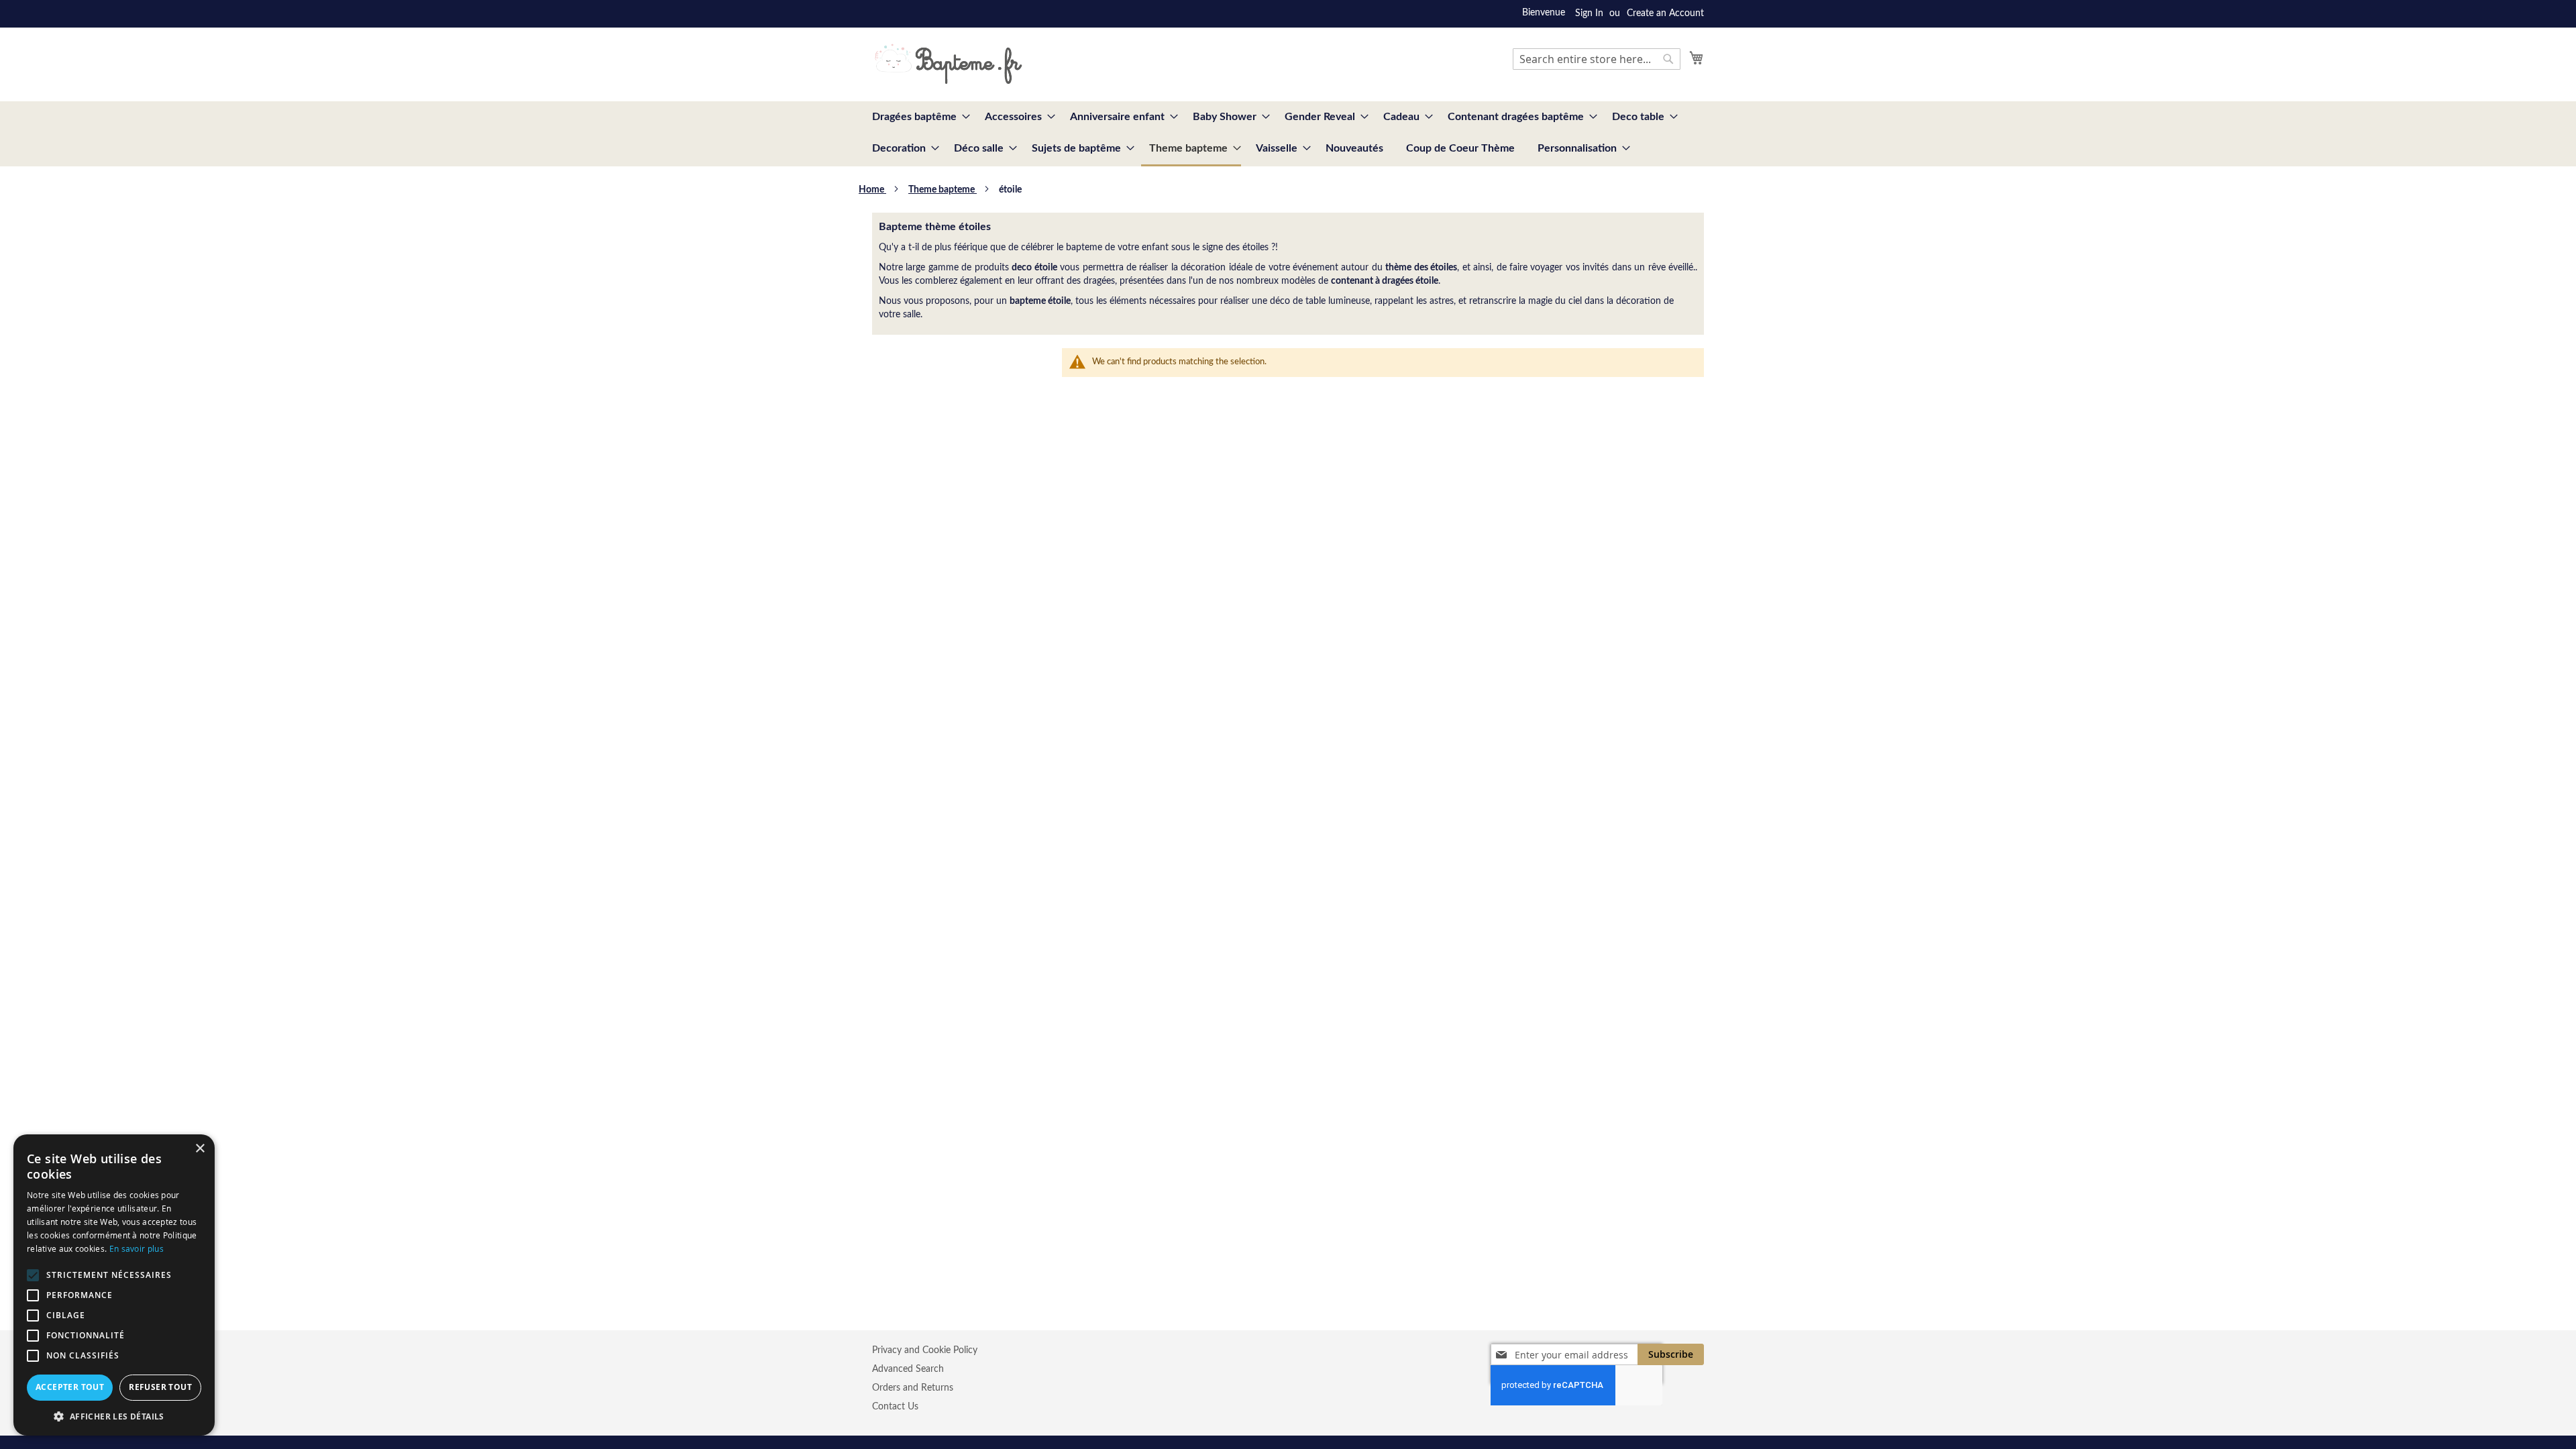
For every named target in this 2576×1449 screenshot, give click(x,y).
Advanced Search (908, 1369)
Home (872, 190)
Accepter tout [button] (70, 1387)
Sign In (1589, 13)
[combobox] (1597, 59)
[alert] (114, 1285)
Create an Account (1665, 13)
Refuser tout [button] (160, 1387)
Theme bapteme (943, 190)
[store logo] (948, 64)
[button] (114, 1416)
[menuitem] (917, 117)
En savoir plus (137, 1248)
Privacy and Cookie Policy (925, 1350)
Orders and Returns (913, 1388)
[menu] (1288, 134)
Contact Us (895, 1407)
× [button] (200, 1149)
